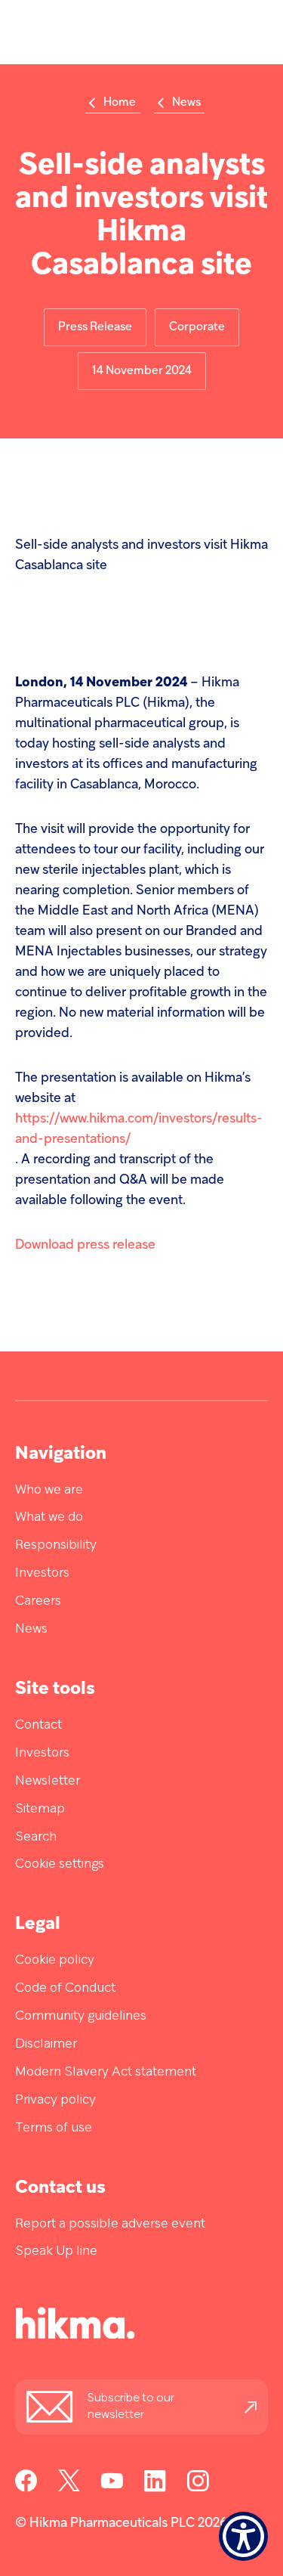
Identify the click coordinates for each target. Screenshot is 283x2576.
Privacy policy (55, 2100)
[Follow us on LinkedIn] (155, 2489)
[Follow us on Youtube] (112, 2489)
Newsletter (48, 1781)
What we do (49, 1517)
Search (36, 1837)
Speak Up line (56, 2251)
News (31, 1629)
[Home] (53, 2327)
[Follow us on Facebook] (26, 2489)
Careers (38, 1601)
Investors (42, 1573)
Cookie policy (55, 1960)
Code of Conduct (65, 1988)
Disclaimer (46, 2044)
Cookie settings (60, 1864)
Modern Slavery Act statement (106, 2072)
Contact (38, 1725)
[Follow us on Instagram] (198, 2489)
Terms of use (54, 2128)
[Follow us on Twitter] (69, 2489)
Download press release (85, 1245)
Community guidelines (81, 2016)
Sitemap (40, 1809)
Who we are (49, 1490)
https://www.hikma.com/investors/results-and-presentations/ (139, 1129)
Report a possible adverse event (110, 2224)
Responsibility (56, 1545)
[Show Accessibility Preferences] (243, 2536)
